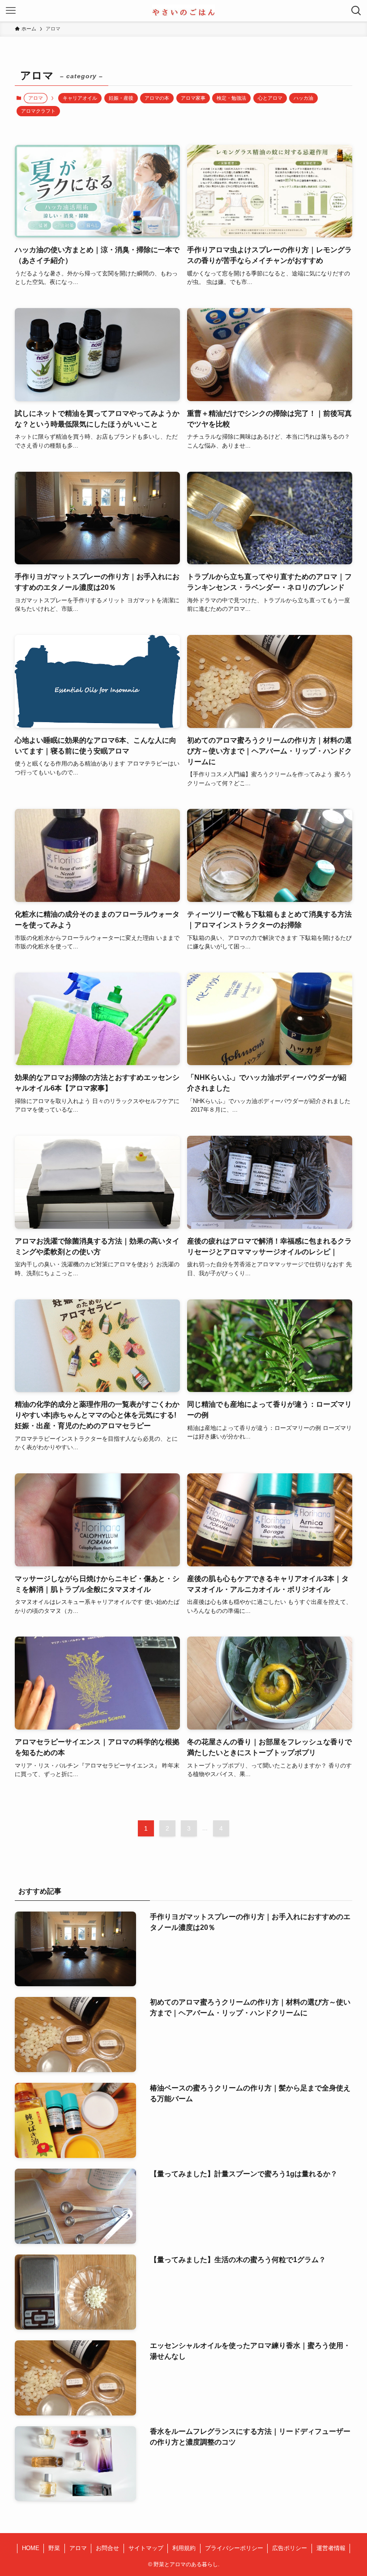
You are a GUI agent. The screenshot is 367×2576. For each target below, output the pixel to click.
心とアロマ (270, 98)
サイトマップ (146, 2548)
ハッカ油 (303, 98)
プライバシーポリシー (234, 2548)
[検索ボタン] (356, 11)
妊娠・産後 (121, 98)
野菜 (54, 2548)
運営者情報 (331, 2548)
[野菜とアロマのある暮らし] (183, 11)
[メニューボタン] (11, 11)
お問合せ (107, 2548)
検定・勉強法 (231, 98)
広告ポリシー (290, 2548)
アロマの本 (157, 98)
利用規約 (184, 2548)
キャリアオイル (80, 98)
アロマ (78, 2548)
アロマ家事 (193, 98)
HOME (31, 2548)
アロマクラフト (38, 111)
